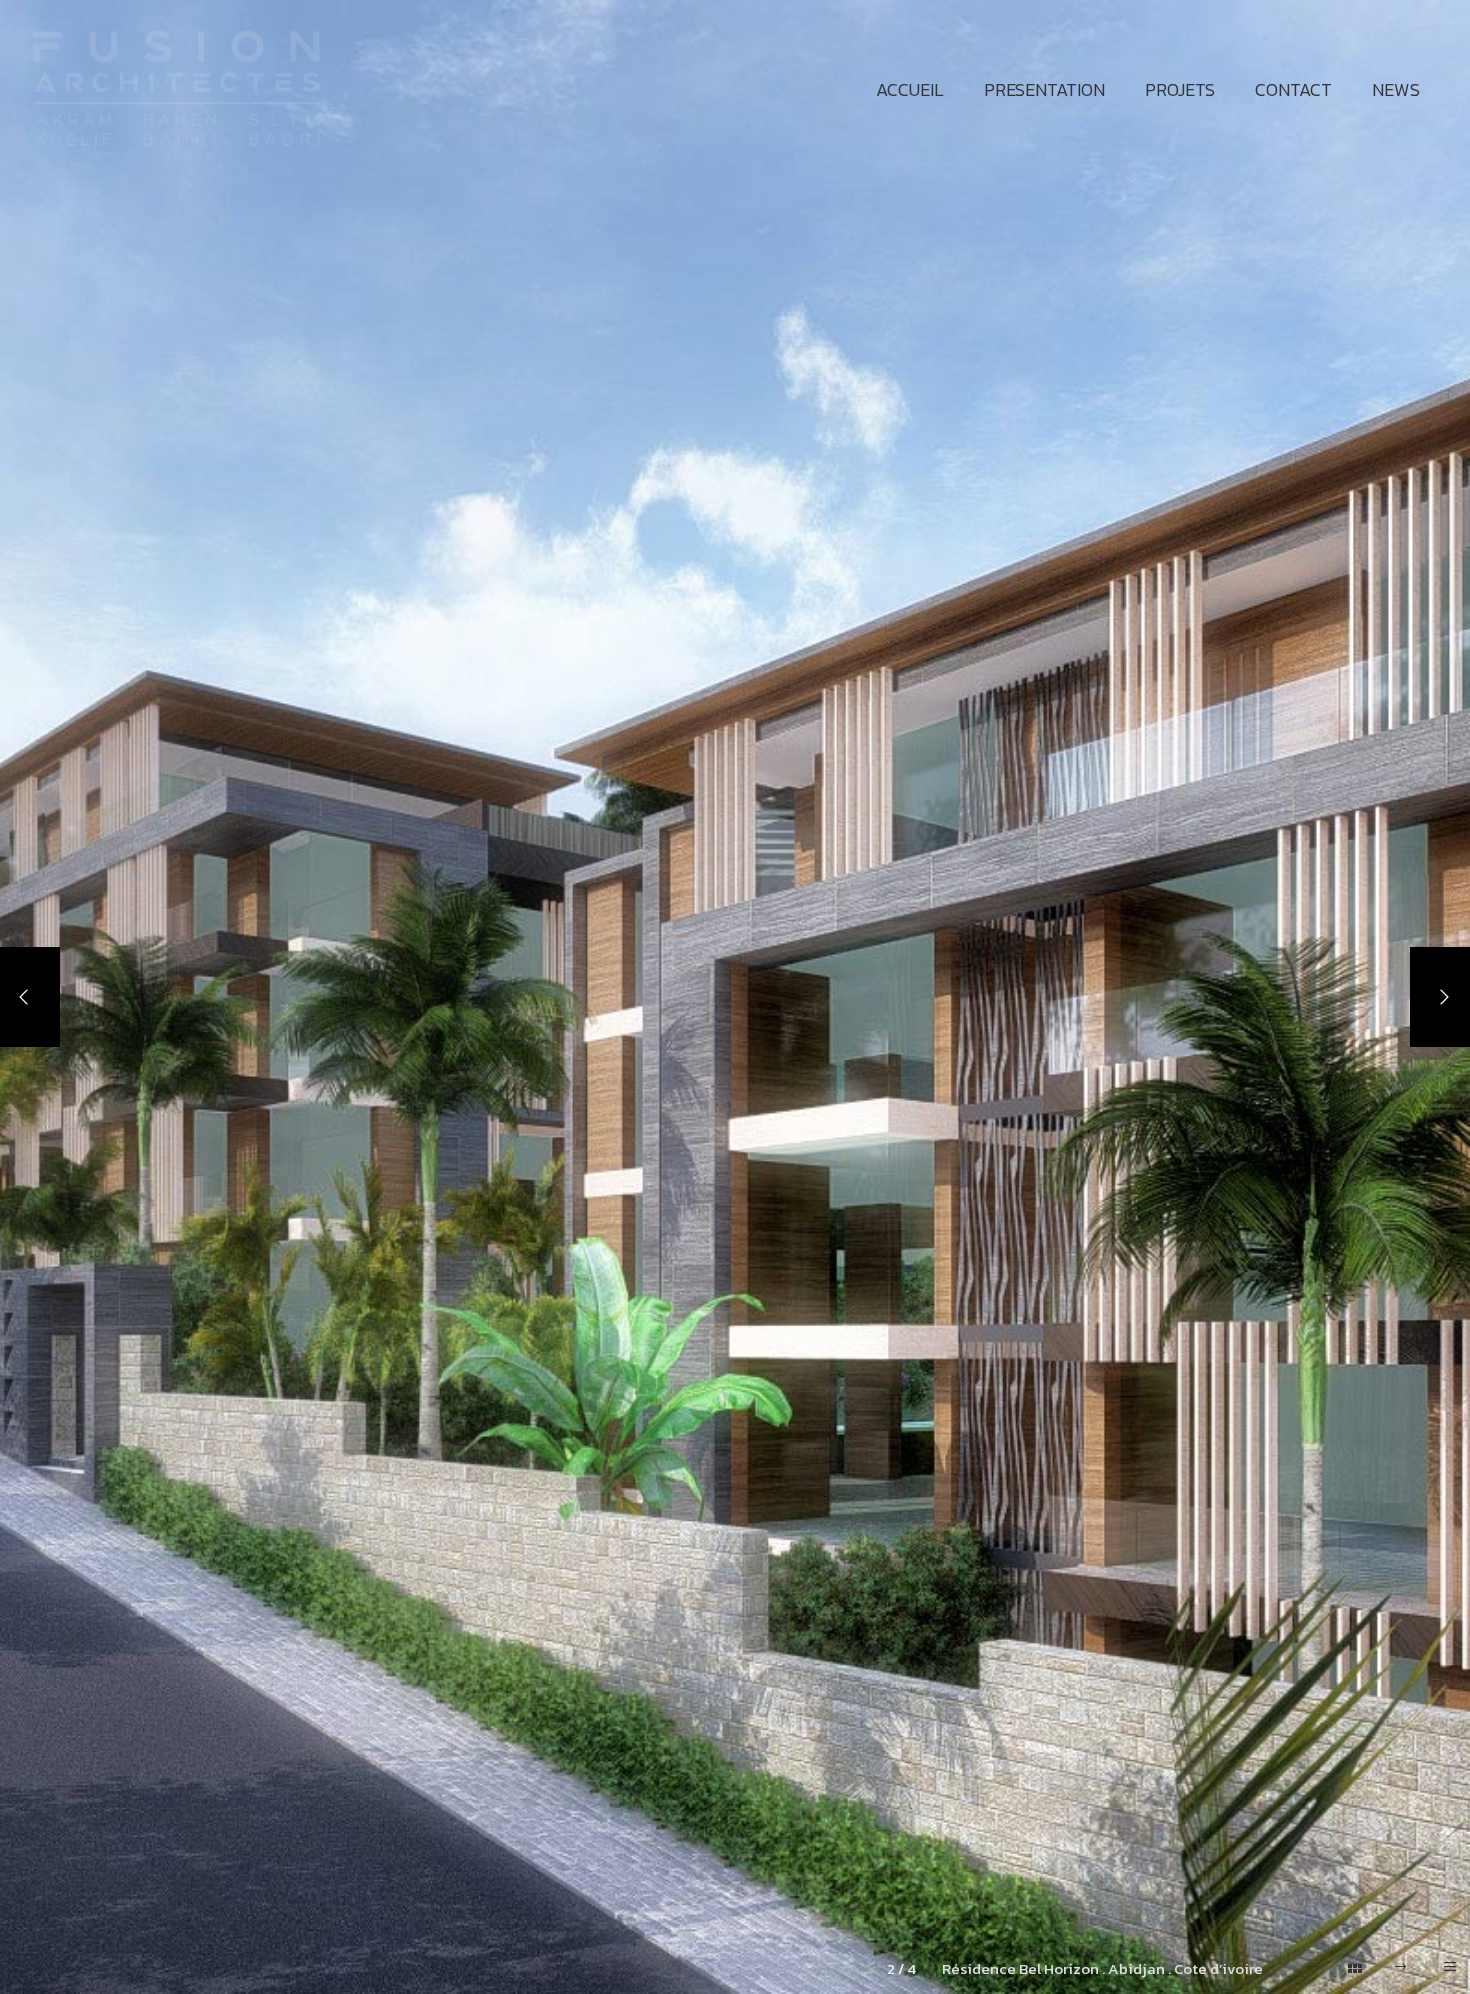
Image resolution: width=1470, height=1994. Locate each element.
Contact (1293, 89)
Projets (1180, 89)
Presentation (1044, 89)
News (1396, 89)
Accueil (910, 89)
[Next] (1440, 997)
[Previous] (30, 997)
